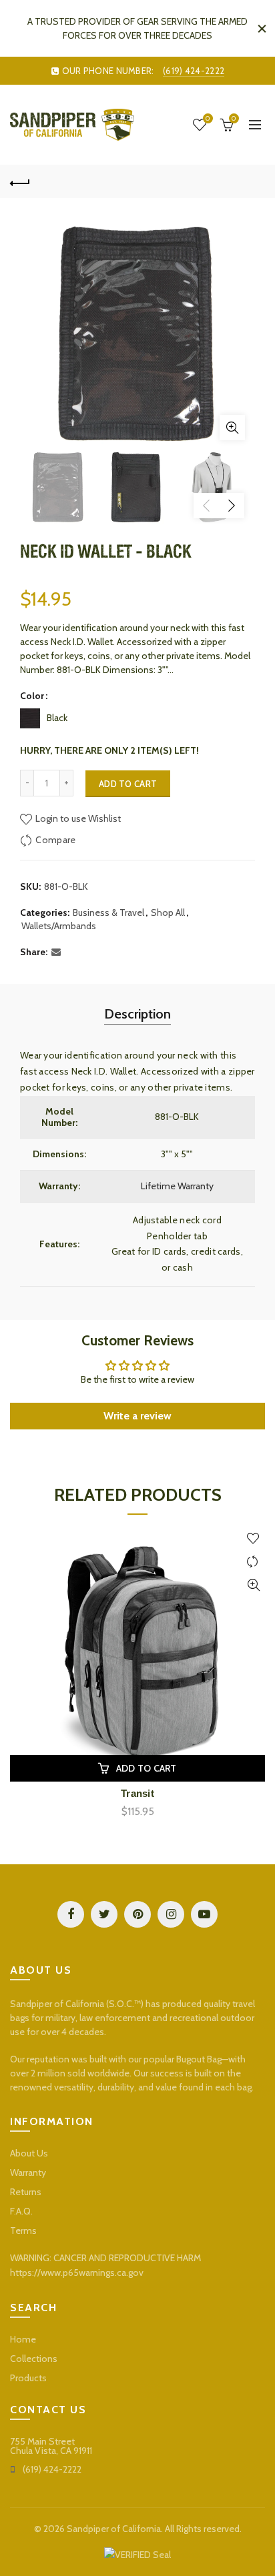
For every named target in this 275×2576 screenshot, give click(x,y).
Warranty (28, 2172)
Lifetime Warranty (177, 1186)
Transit (137, 1793)
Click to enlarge (232, 428)
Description (137, 1014)
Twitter (104, 1914)
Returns (26, 2192)
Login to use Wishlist (77, 818)
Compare (55, 840)
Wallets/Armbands (59, 926)
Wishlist (208, 119)
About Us (29, 2153)
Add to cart (128, 784)
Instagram (171, 1914)
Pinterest (137, 1914)
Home (23, 2339)
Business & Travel (108, 912)
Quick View (253, 1585)
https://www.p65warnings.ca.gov (77, 2273)
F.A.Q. (21, 2211)
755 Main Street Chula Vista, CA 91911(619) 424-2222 (51, 2455)
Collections (34, 2359)
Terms (23, 2230)
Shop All (168, 912)
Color (32, 696)
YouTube (204, 1914)
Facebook (71, 1914)
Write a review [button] (137, 1416)
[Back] (20, 181)
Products (28, 2378)
